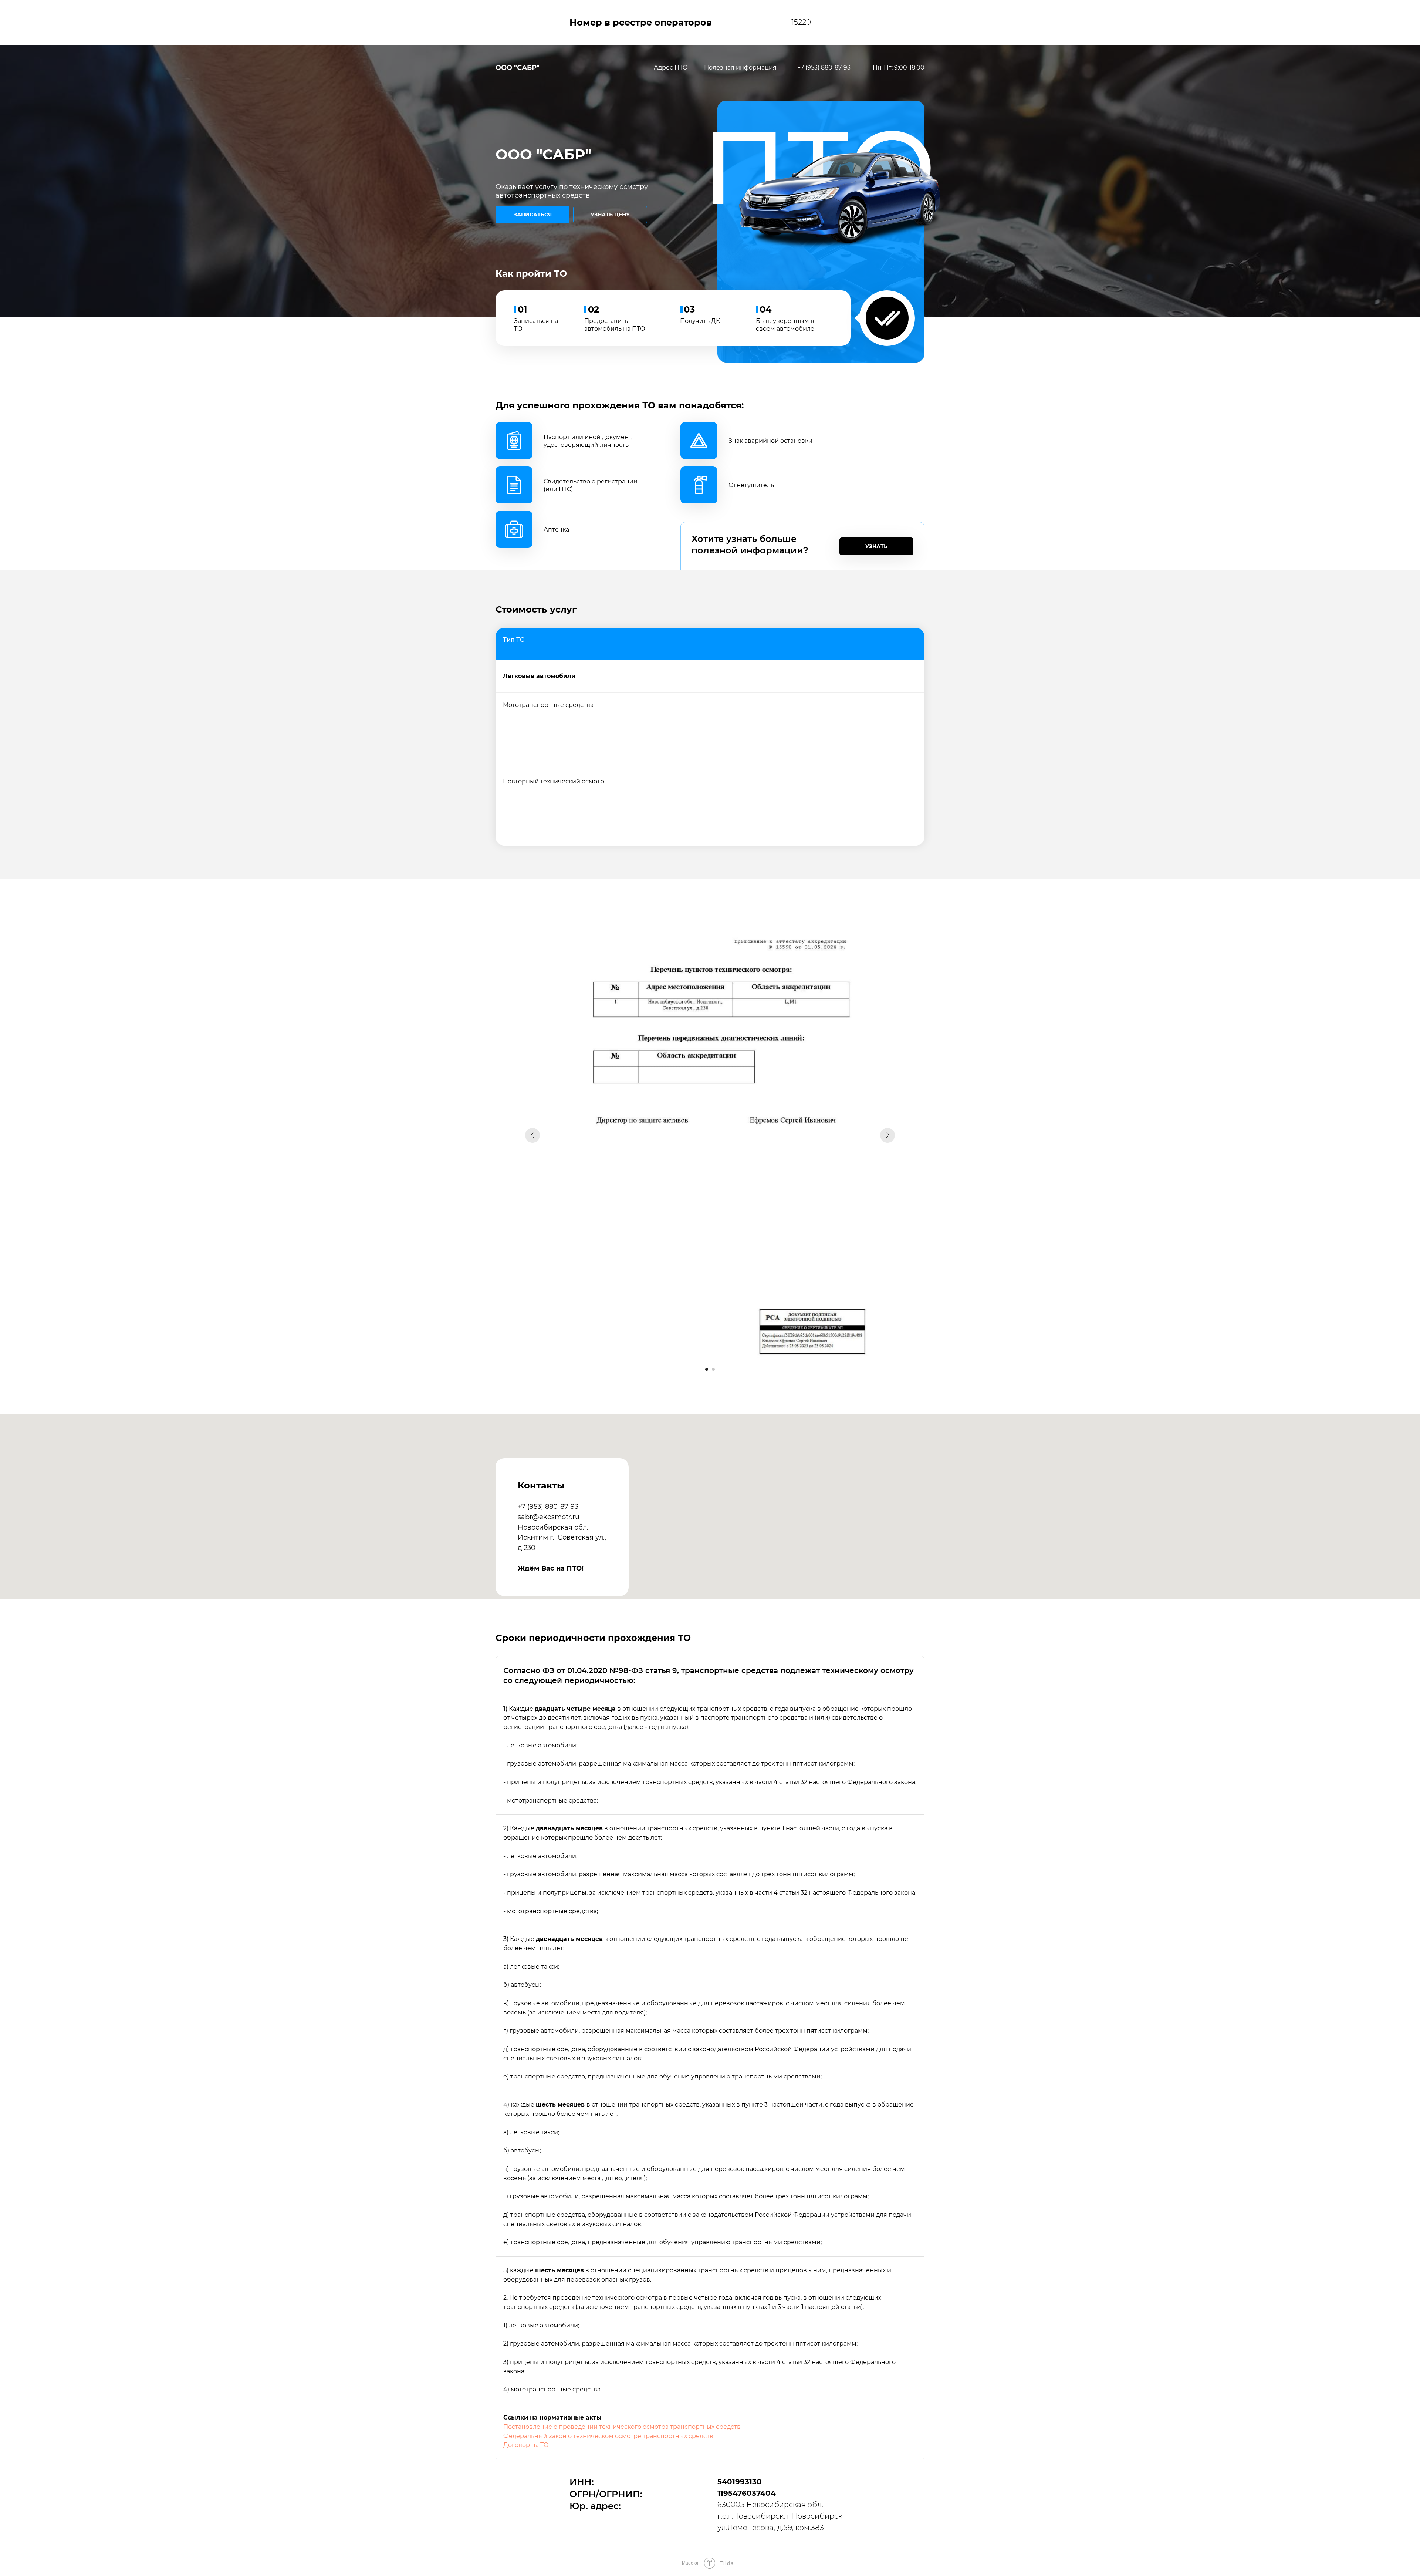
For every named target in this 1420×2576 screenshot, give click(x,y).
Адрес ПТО (671, 68)
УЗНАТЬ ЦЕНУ (610, 215)
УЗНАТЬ (876, 546)
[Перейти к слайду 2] (713, 1369)
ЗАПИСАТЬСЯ (533, 215)
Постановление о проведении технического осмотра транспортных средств (622, 2427)
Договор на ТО (526, 2445)
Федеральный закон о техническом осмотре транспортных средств (608, 2436)
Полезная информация (740, 68)
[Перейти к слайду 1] (707, 1369)
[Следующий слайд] (887, 1135)
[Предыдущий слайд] (532, 1135)
